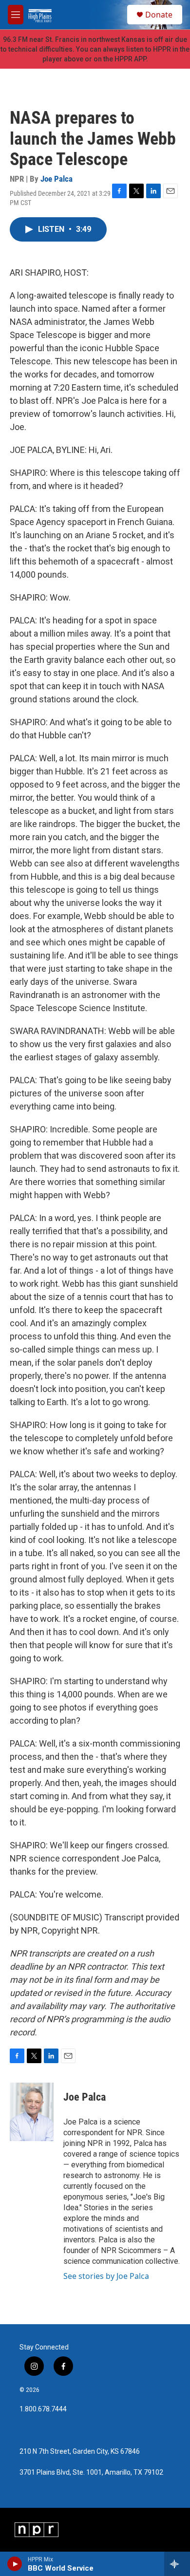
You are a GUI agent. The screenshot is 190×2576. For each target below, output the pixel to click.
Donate (159, 15)
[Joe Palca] (32, 2112)
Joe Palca (57, 179)
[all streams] (177, 2564)
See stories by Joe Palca (106, 2276)
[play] (15, 2564)
